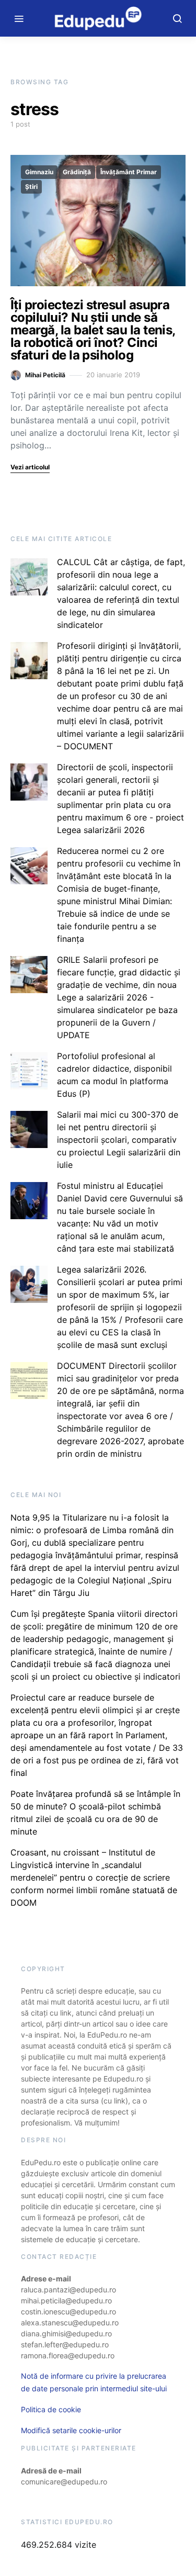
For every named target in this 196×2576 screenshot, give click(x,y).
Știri (31, 187)
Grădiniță (77, 172)
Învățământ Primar (129, 172)
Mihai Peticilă (45, 375)
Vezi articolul (30, 467)
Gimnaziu (39, 172)
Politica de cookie (51, 2409)
